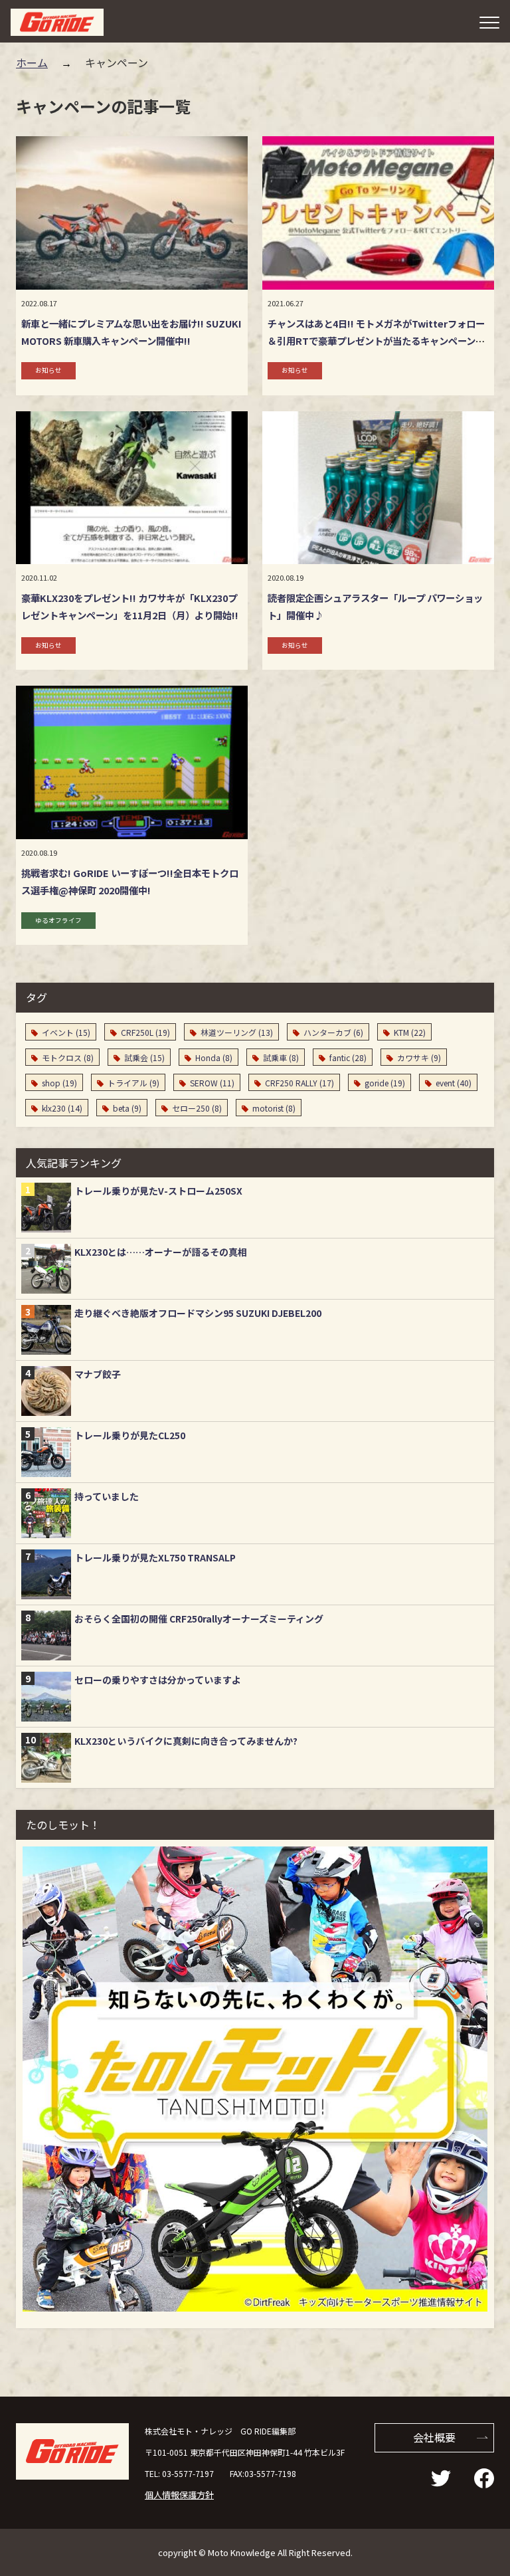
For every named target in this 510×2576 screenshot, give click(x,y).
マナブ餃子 (98, 1374)
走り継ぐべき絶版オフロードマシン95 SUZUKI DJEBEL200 (198, 1313)
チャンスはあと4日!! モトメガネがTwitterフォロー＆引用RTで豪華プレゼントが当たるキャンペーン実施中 (376, 341)
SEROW (212, 1083)
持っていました (107, 1496)
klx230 (62, 1108)
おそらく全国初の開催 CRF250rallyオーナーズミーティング (199, 1619)
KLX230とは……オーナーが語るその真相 (161, 1252)
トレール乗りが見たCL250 (130, 1435)
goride (385, 1083)
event (454, 1083)
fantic (348, 1057)
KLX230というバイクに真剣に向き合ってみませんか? (186, 1741)
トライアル (133, 1083)
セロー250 (197, 1108)
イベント (66, 1032)
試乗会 (144, 1057)
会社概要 (434, 2437)
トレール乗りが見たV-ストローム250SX (158, 1191)
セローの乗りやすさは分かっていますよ (158, 1680)
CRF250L (145, 1032)
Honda (214, 1057)
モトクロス (68, 1057)
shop (59, 1083)
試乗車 (281, 1057)
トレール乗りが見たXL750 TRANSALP (155, 1557)
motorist (274, 1108)
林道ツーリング (237, 1032)
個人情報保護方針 (179, 2495)
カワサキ (419, 1057)
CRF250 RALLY (299, 1083)
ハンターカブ (333, 1032)
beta (127, 1108)
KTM (410, 1032)
